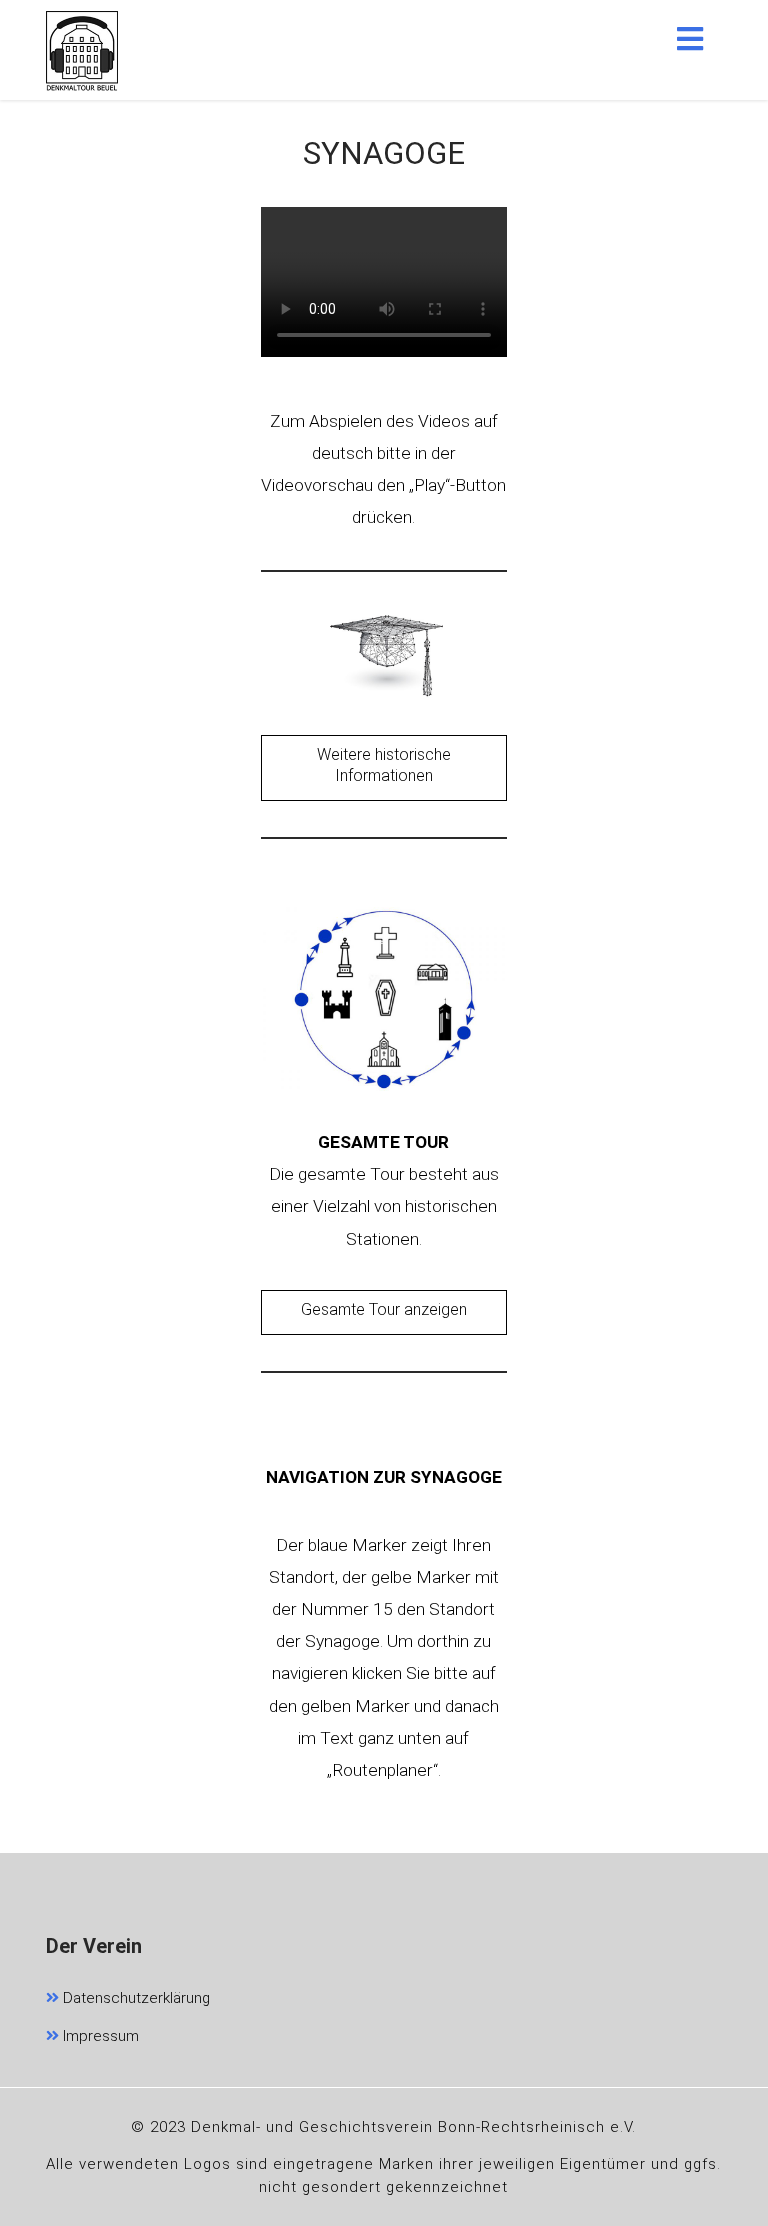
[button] (690, 39)
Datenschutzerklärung (134, 1998)
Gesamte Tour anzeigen (384, 1309)
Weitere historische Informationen (384, 765)
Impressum (99, 2036)
